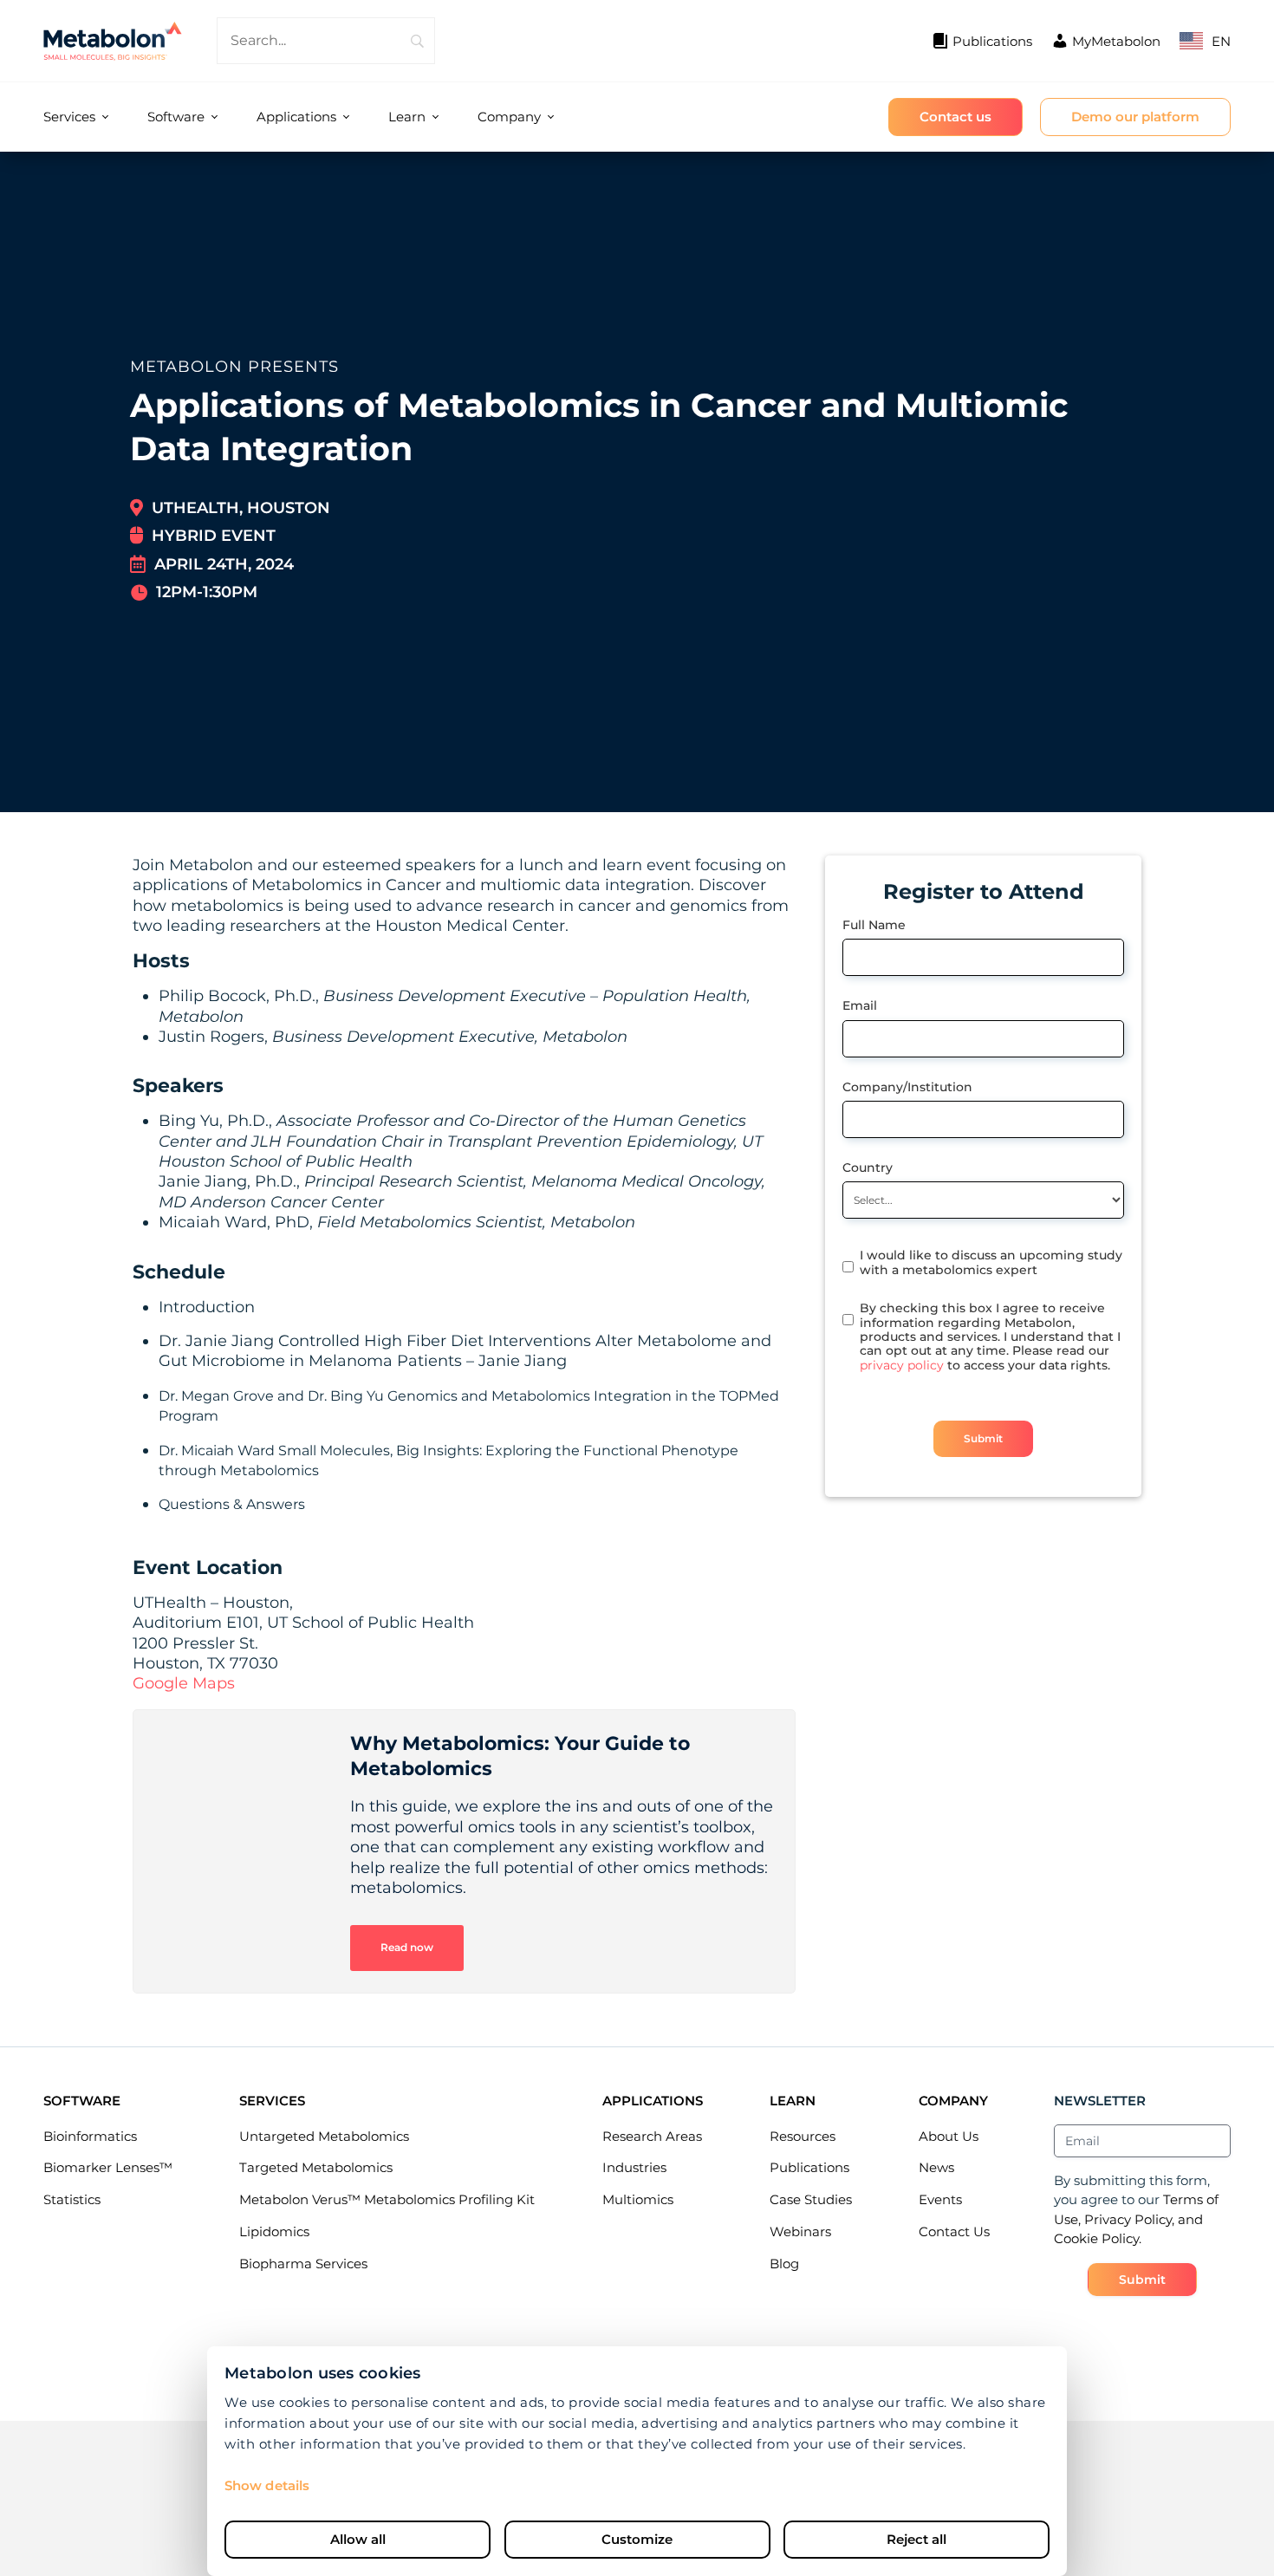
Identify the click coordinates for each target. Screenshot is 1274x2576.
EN (1221, 41)
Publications (809, 2167)
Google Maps (184, 1683)
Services (69, 117)
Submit (983, 1438)
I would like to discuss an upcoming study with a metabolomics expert (991, 1262)
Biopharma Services (303, 2264)
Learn (407, 117)
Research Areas (652, 2136)
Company (509, 117)
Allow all (358, 2539)
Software (176, 117)
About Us (949, 2136)
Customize (637, 2539)
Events (940, 2199)
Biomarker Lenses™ (108, 2167)
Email (860, 1005)
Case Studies (811, 2199)
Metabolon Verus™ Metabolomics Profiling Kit (387, 2199)
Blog (784, 2264)
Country (868, 1168)
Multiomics (638, 2199)
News (936, 2167)
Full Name (874, 925)
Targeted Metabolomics (316, 2167)
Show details (267, 2485)
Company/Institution (907, 1087)
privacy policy (902, 1365)
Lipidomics (274, 2231)
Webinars (800, 2231)
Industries (634, 2167)
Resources (803, 2136)
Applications (296, 117)
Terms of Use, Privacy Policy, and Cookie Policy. (1136, 2219)
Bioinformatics (90, 2136)
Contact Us (954, 2231)
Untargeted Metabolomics (324, 2136)
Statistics (72, 2199)
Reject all (916, 2539)
